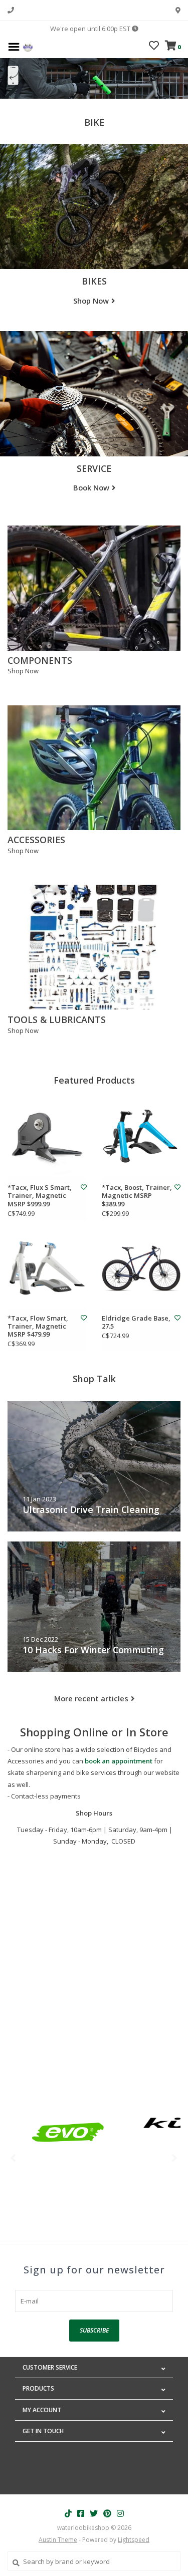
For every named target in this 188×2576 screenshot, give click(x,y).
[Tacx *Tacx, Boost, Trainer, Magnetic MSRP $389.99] (141, 1138)
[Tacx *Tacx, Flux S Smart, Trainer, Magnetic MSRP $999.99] (47, 1138)
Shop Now (91, 301)
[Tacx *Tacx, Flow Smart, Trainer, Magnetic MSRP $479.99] (47, 1268)
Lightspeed (134, 2540)
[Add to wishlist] (84, 1187)
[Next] (175, 2158)
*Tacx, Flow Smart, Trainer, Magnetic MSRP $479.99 (38, 1326)
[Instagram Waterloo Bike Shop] (120, 2513)
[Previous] (13, 2158)
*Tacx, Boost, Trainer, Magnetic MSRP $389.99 (137, 1196)
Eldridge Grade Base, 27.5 (136, 1322)
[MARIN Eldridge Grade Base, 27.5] (141, 1268)
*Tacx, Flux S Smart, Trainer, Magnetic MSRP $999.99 (40, 1196)
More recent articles (91, 1698)
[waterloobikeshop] (28, 46)
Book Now (91, 487)
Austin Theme (58, 2540)
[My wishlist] (154, 47)
